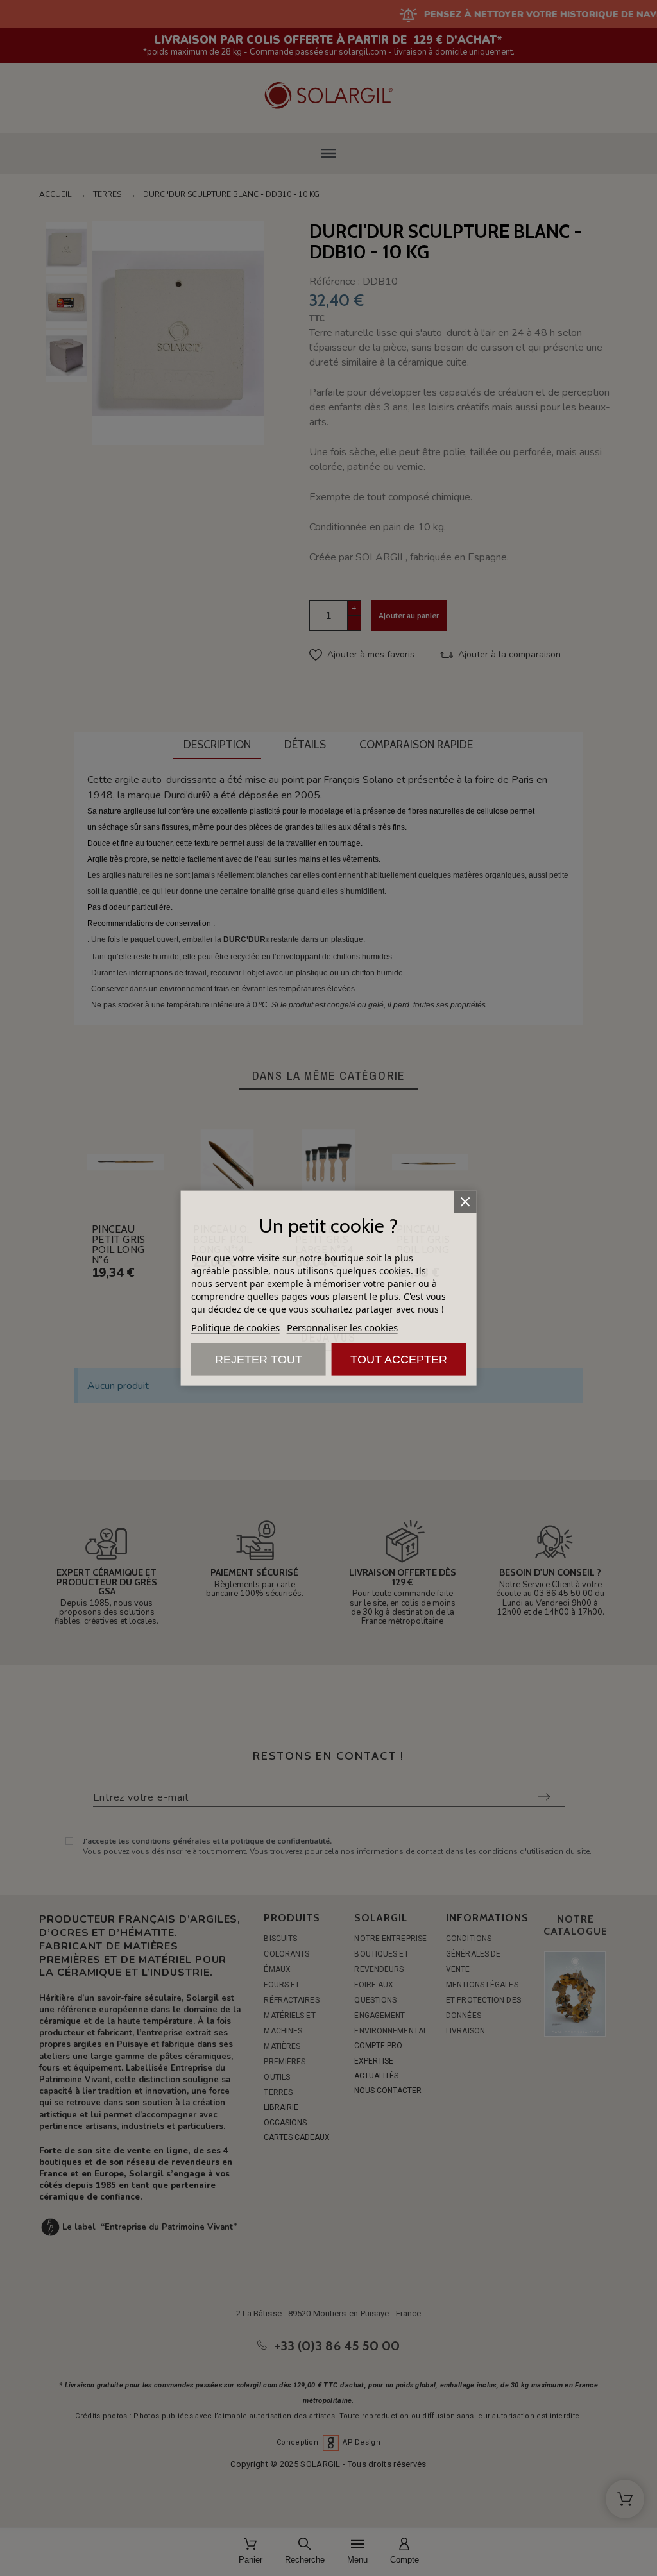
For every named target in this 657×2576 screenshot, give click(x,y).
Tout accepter (399, 1360)
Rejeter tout (259, 1360)
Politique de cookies (235, 1327)
